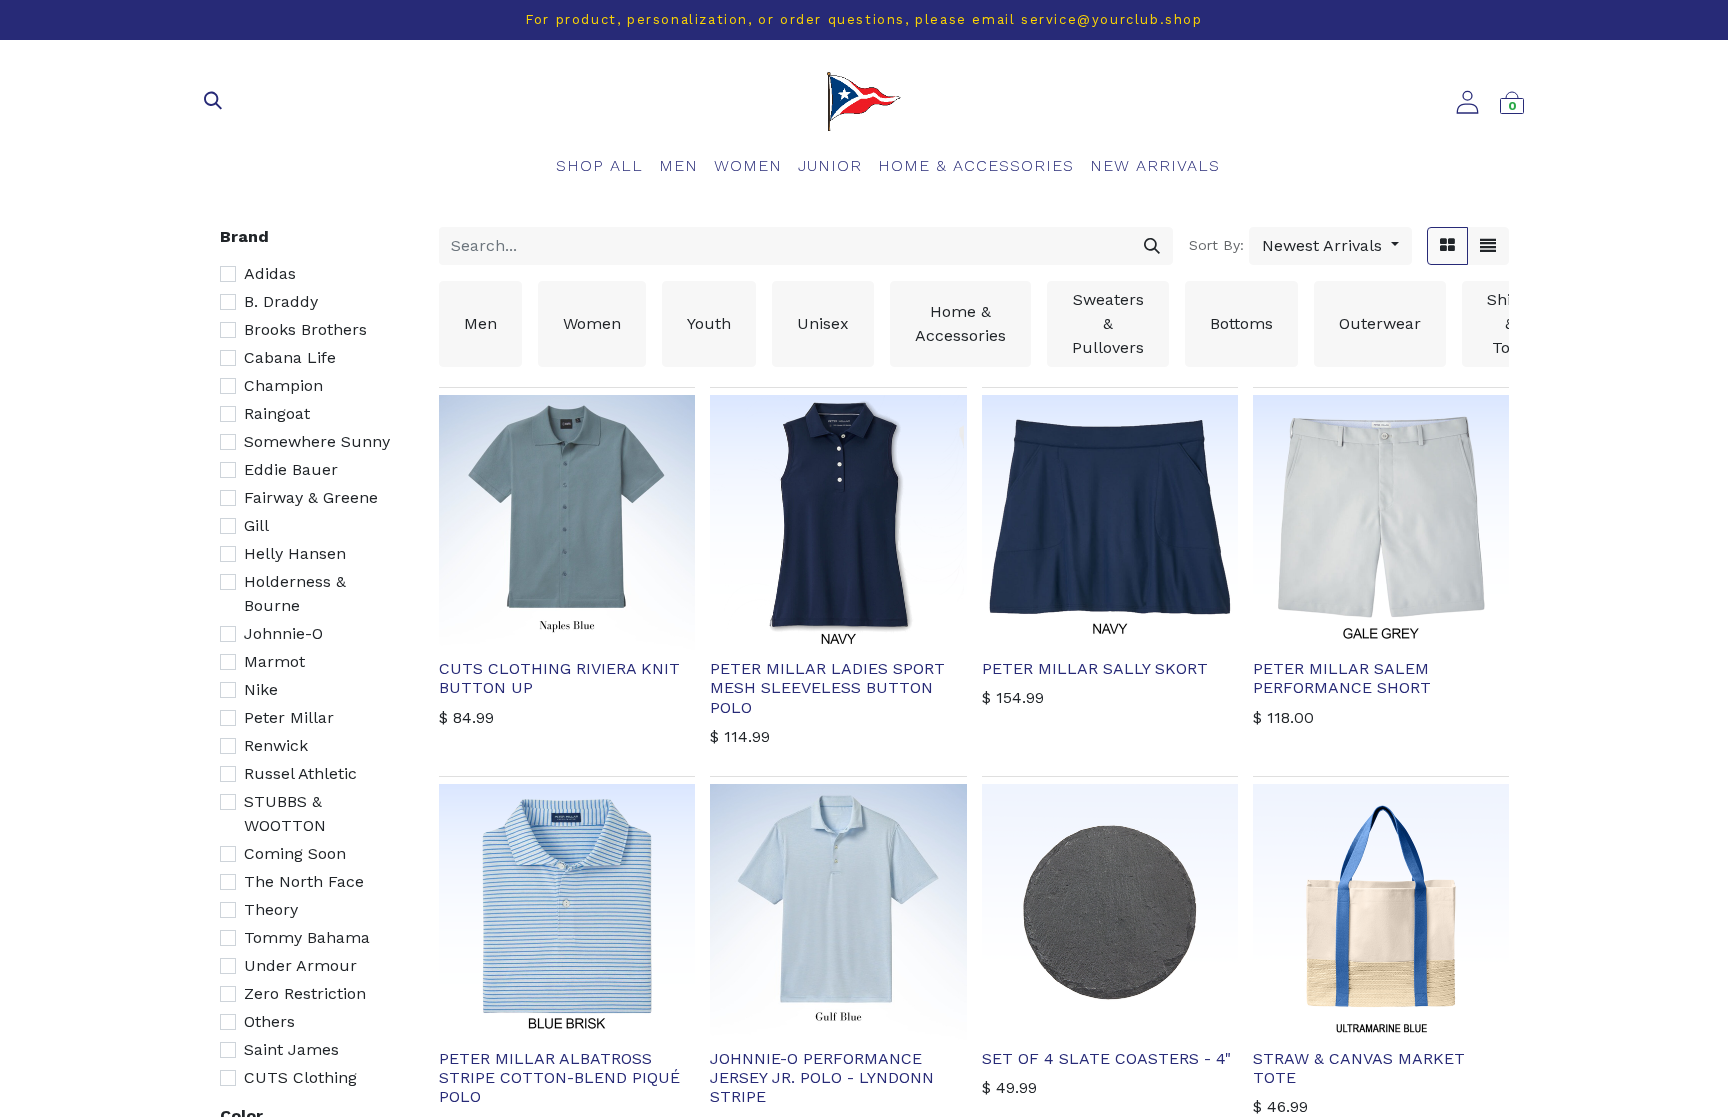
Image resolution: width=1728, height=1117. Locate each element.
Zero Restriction (305, 993)
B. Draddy (281, 301)
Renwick (276, 745)
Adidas (270, 273)
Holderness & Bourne (295, 593)
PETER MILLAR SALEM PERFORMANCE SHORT (1342, 678)
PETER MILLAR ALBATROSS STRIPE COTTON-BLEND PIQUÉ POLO (559, 1077)
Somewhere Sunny (317, 441)
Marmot (274, 661)
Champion (283, 385)
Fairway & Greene (311, 497)
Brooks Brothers (305, 329)
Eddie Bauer (291, 469)
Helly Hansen (295, 553)
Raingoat (277, 413)
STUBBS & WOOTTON (285, 813)
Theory (271, 909)
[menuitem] (599, 166)
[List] (1488, 246)
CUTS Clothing (300, 1077)
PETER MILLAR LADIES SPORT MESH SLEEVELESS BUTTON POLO (827, 687)
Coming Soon (295, 853)
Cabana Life (290, 357)
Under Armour (300, 965)
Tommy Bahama (307, 937)
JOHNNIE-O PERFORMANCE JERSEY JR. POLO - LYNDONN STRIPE (822, 1077)
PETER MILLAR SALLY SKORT (1095, 668)
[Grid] (1447, 246)
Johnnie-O (283, 633)
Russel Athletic (300, 773)
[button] (1330, 246)
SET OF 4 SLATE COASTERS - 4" (1106, 1058)
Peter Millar (289, 717)
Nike (261, 689)
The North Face (304, 881)
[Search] (1152, 246)
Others (269, 1021)
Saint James (291, 1049)
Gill (256, 525)
